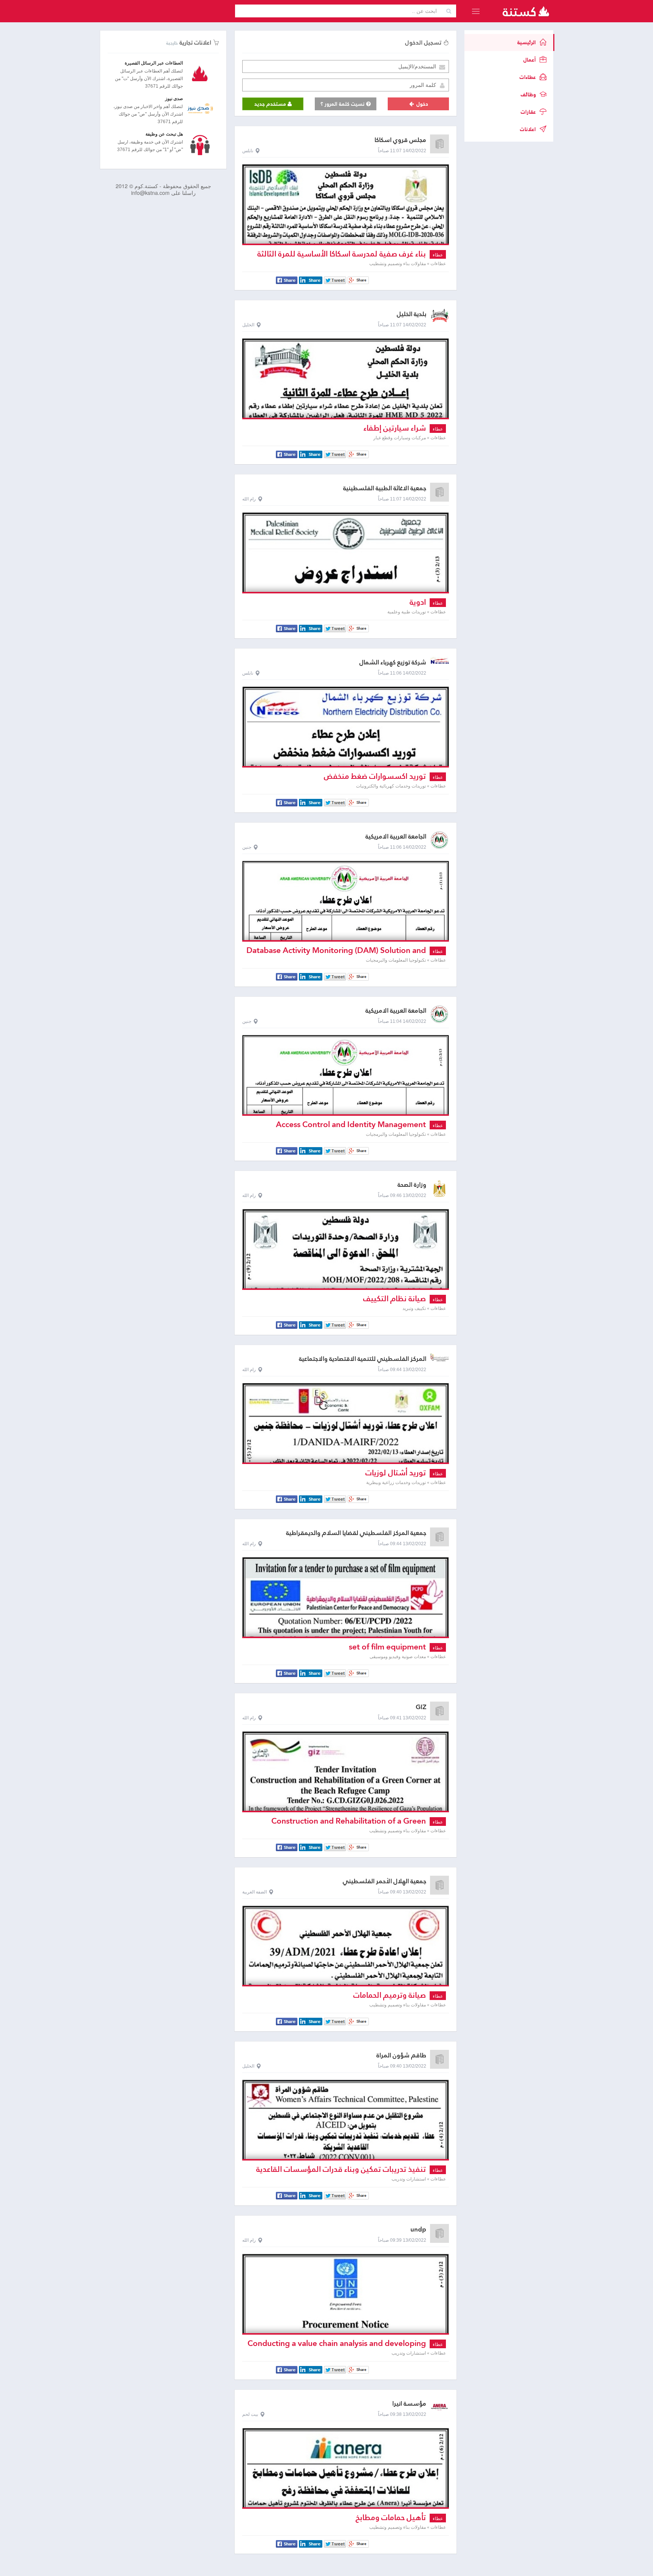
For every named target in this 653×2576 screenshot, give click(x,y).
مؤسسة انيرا (409, 2404)
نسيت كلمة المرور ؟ (343, 104)
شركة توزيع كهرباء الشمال (393, 662)
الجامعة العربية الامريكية (396, 836)
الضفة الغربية (255, 1892)
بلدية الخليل (412, 314)
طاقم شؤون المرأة (401, 2055)
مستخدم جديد (271, 104)
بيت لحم (250, 2414)
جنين (247, 847)
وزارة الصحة (412, 1185)
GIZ (421, 1707)
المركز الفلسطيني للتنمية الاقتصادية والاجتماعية (363, 1359)
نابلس (248, 151)
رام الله (249, 499)
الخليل (248, 325)
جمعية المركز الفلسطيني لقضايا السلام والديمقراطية (356, 1533)
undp (418, 2229)
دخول (422, 104)
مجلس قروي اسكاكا (400, 140)
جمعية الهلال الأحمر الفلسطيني (385, 1881)
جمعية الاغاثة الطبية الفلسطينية (385, 488)
